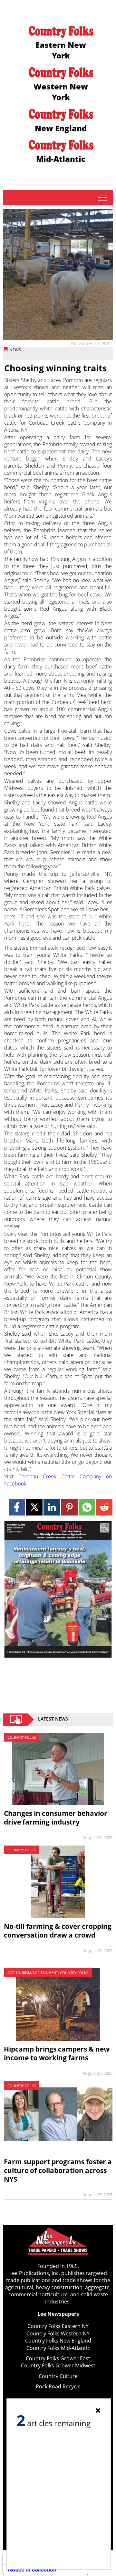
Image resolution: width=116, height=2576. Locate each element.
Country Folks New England (58, 2341)
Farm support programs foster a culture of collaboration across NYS (58, 2170)
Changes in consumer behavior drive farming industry (56, 1818)
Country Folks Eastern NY (58, 2326)
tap (102, 198)
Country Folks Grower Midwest (58, 2365)
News (15, 350)
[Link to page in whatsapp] (87, 1507)
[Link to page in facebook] (17, 1507)
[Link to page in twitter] (34, 1507)
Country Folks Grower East (58, 2358)
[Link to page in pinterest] (69, 1507)
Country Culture (58, 2376)
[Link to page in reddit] (104, 1507)
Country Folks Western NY (58, 2333)
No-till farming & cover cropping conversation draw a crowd (58, 1931)
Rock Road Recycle (58, 2386)
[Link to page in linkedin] (52, 1507)
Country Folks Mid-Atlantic (58, 2348)
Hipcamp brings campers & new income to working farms (57, 2053)
